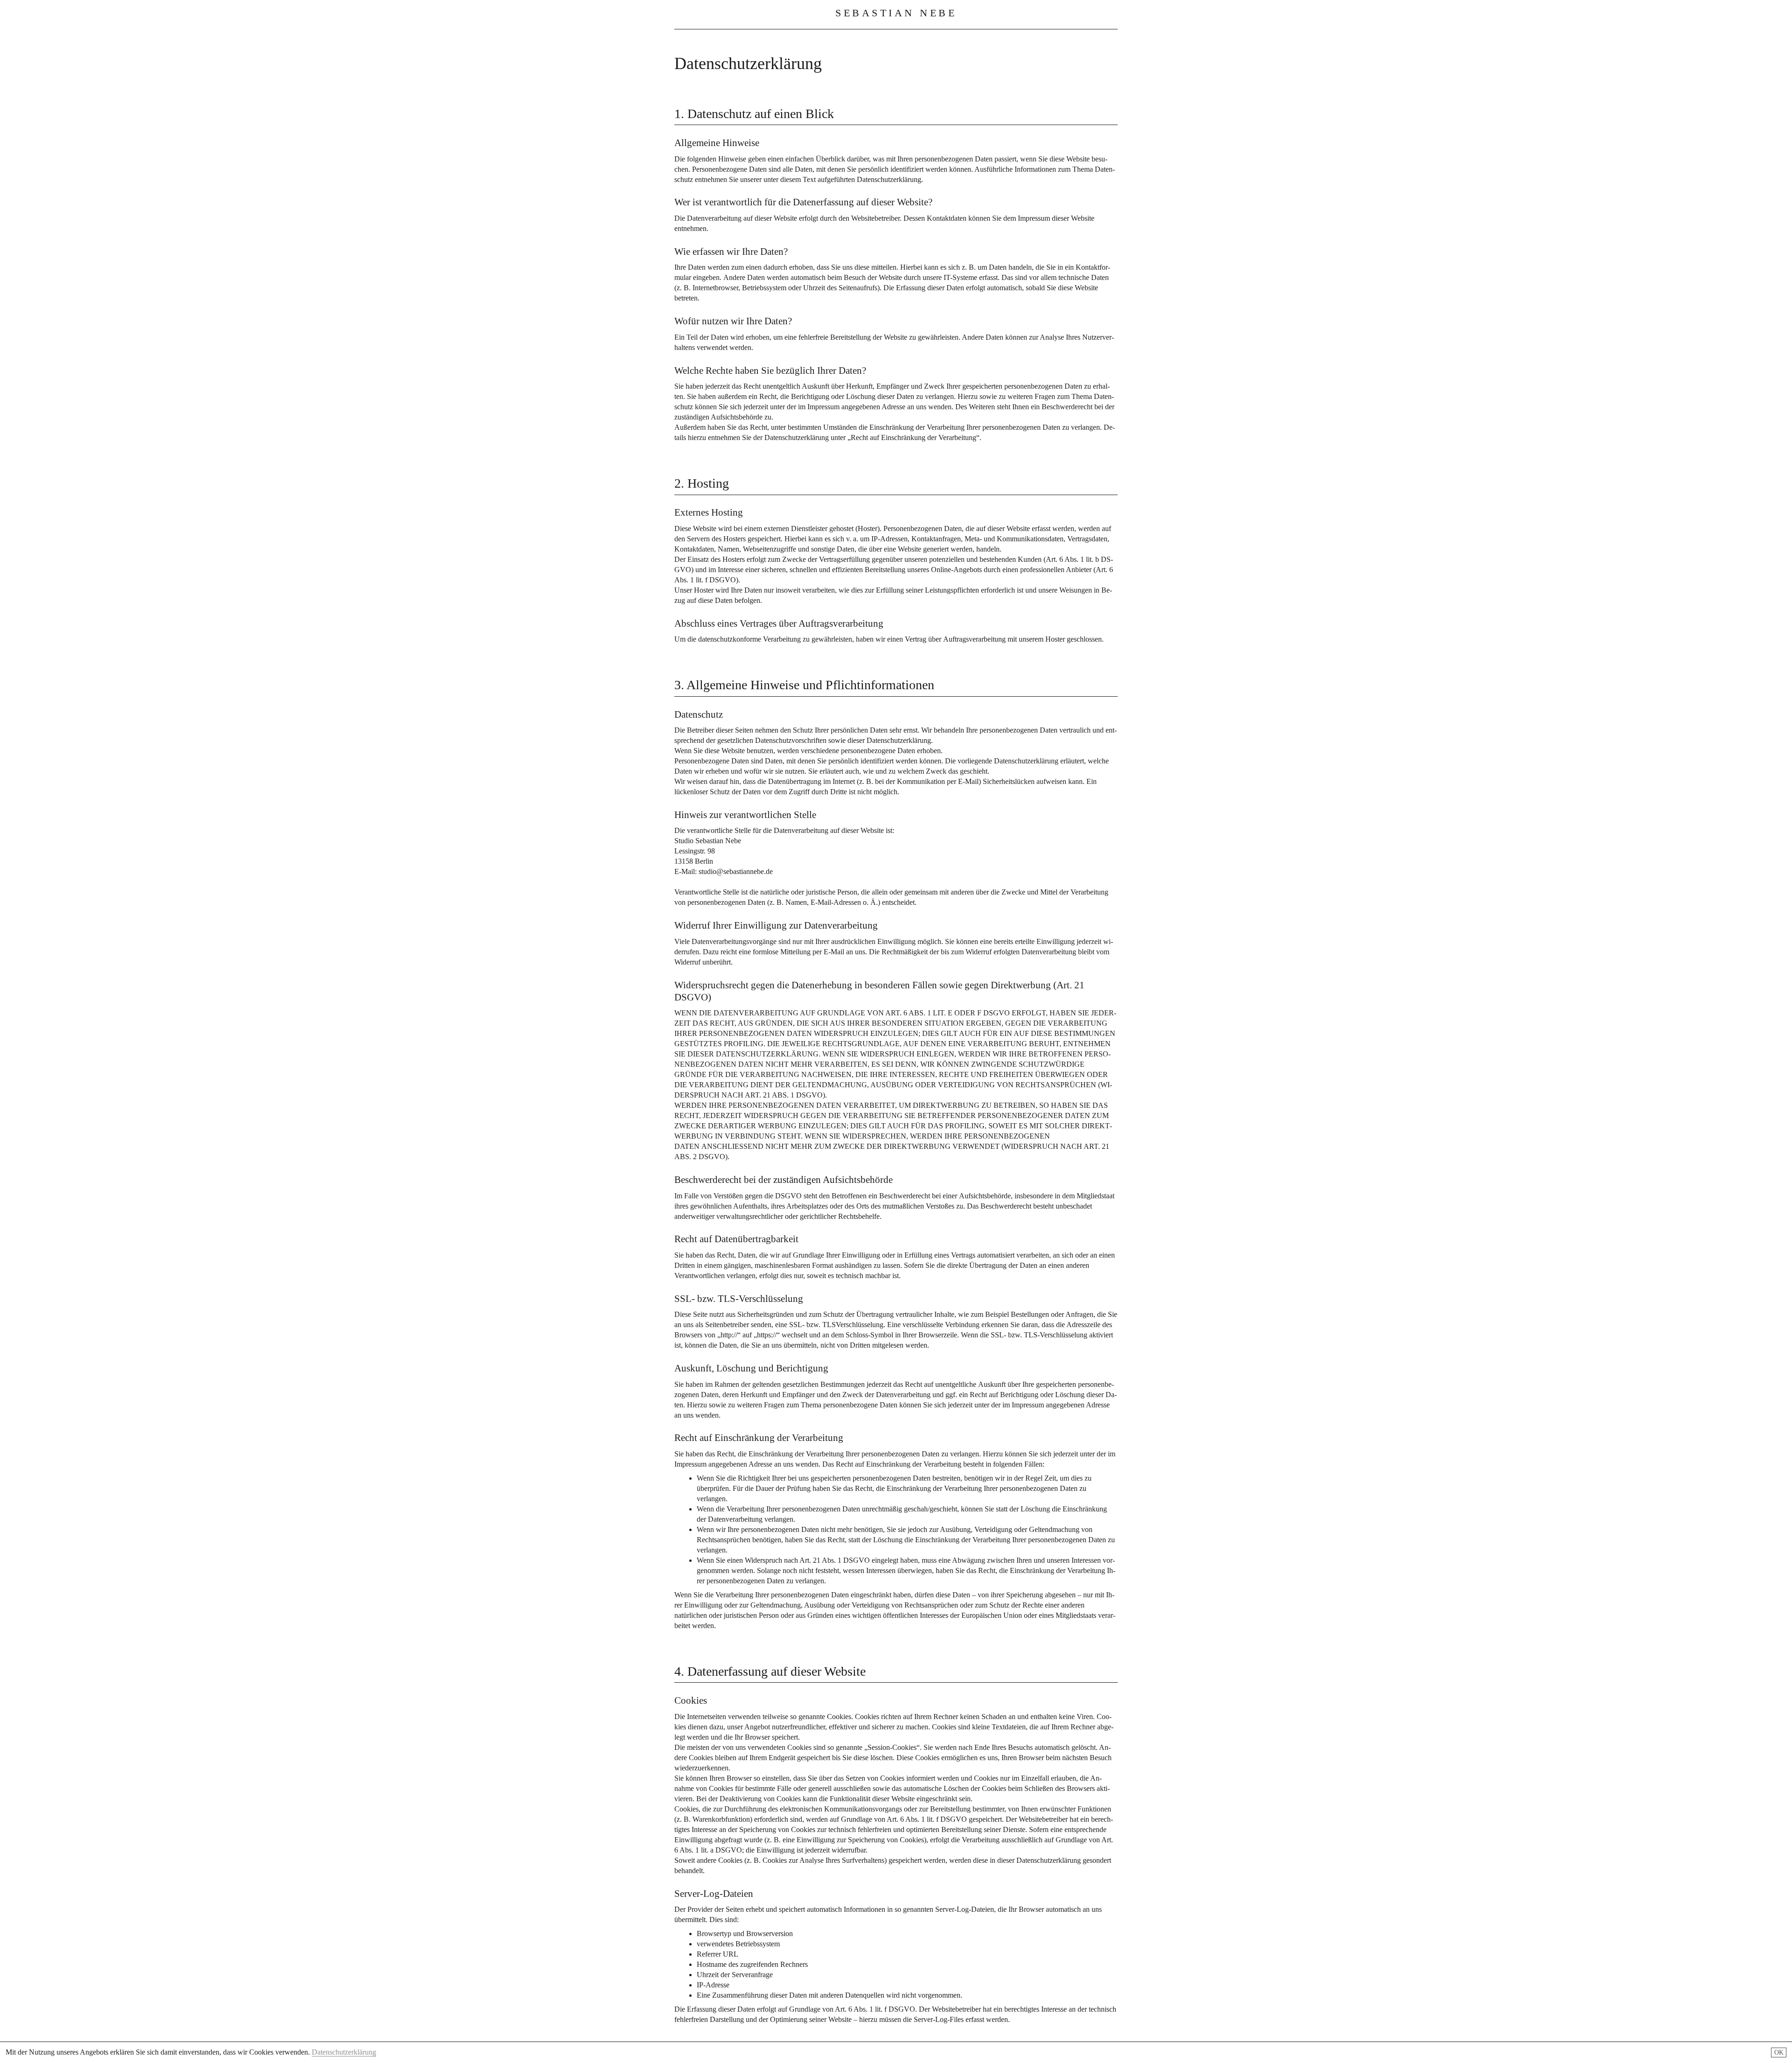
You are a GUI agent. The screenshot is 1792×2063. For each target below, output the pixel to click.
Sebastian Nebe (896, 13)
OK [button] (1779, 2053)
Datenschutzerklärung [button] (344, 2052)
